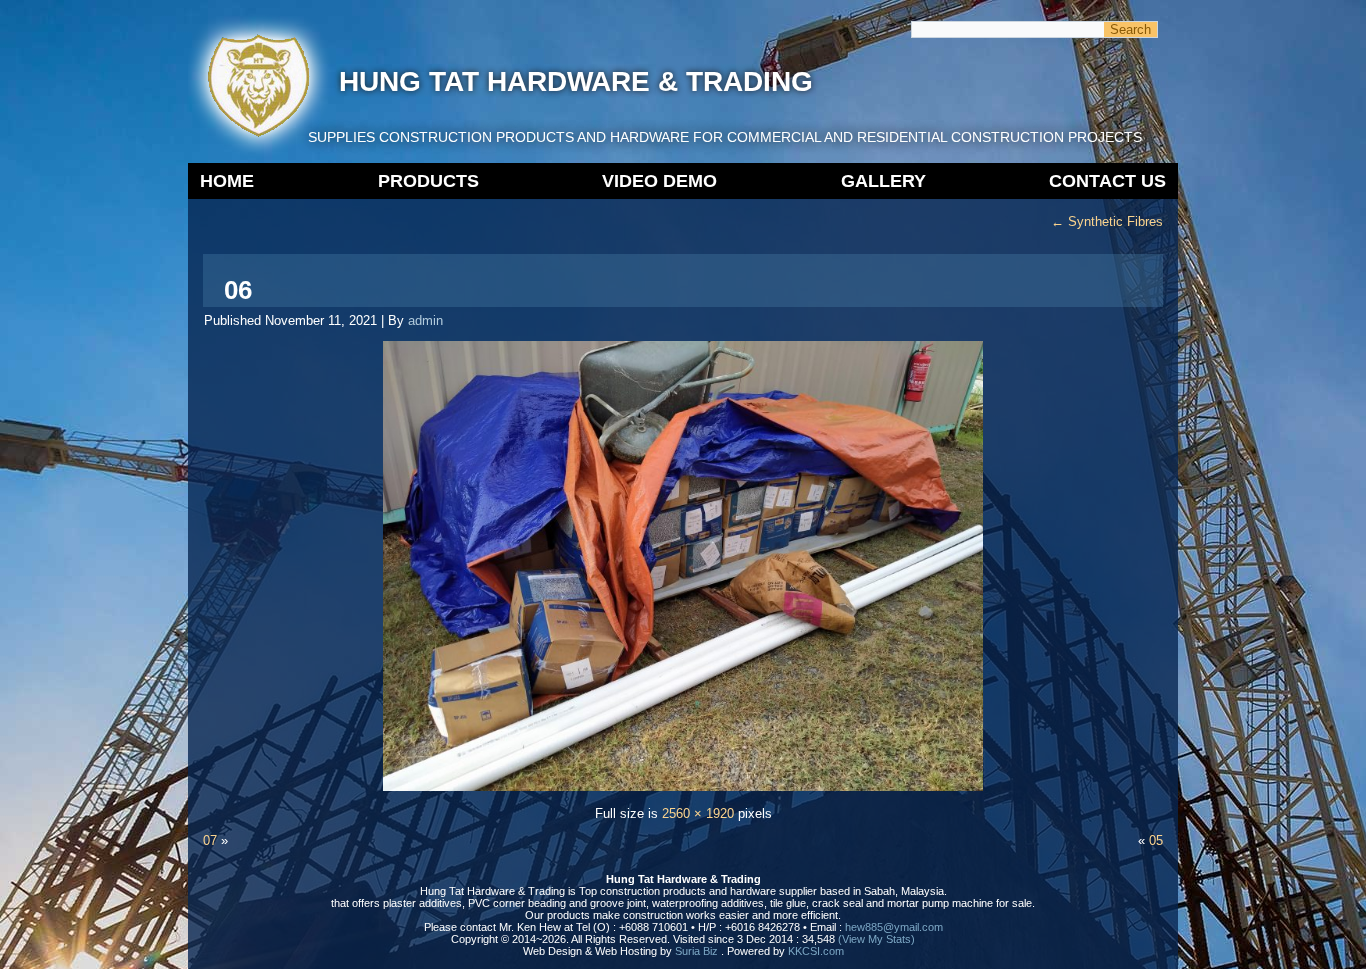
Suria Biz (696, 951)
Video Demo (659, 181)
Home (227, 181)
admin (425, 320)
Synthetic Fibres (1107, 221)
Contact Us (1107, 181)
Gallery (883, 181)
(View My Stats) (876, 939)
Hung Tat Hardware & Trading (576, 81)
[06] (683, 786)
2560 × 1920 (698, 813)
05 (1156, 840)
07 (210, 840)
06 (238, 290)
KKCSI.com (816, 951)
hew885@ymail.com (894, 927)
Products (428, 181)
